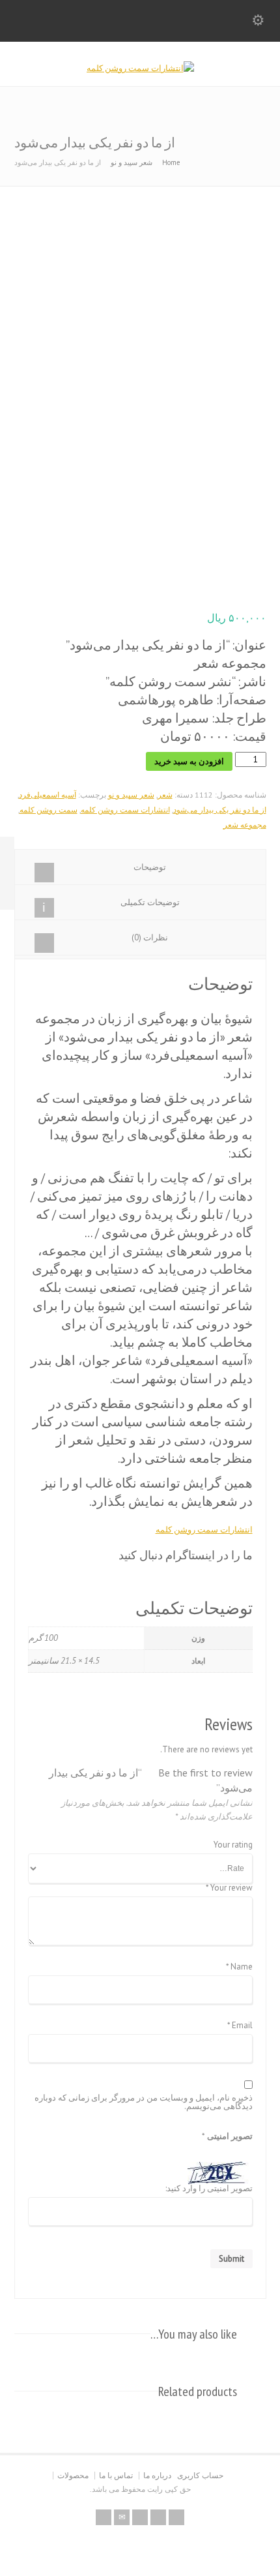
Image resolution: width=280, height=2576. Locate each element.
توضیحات (150, 867)
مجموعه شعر (245, 825)
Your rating (233, 1845)
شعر (165, 795)
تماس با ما (116, 2475)
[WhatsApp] (176, 2517)
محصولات (73, 2475)
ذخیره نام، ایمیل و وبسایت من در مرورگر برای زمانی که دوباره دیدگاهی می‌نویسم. (144, 2103)
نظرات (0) (150, 937)
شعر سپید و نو (132, 162)
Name (239, 1967)
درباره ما (157, 2475)
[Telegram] (158, 2517)
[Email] (122, 2517)
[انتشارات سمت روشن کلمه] (140, 68)
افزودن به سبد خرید (189, 761)
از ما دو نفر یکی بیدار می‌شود (220, 810)
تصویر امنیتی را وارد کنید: (209, 2189)
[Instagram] (140, 2517)
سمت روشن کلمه (49, 810)
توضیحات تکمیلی (150, 902)
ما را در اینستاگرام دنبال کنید (186, 1555)
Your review (229, 1888)
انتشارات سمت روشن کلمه (125, 810)
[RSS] (104, 2517)
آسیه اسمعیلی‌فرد (48, 795)
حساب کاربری (200, 2475)
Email (240, 2026)
